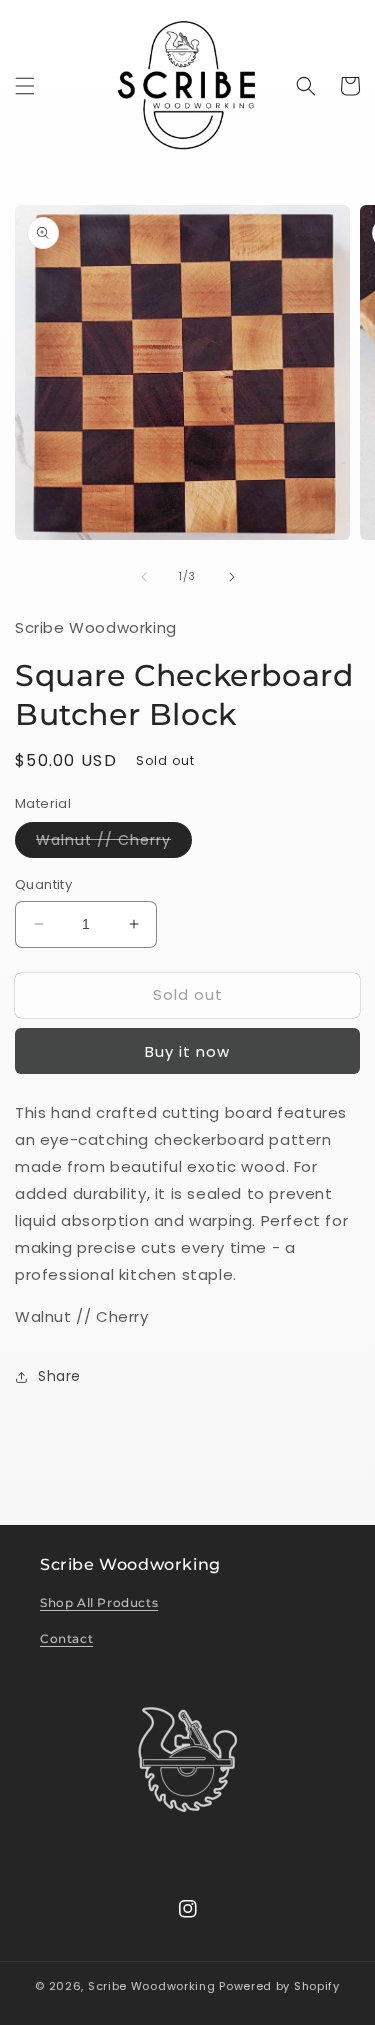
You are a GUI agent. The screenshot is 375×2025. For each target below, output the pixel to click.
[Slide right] (232, 577)
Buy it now (187, 1051)
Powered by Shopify (279, 1986)
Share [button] (59, 1376)
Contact (66, 1638)
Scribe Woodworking (152, 1986)
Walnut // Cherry (114, 843)
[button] (25, 86)
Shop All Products (99, 1602)
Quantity (43, 884)
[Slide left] (144, 577)
